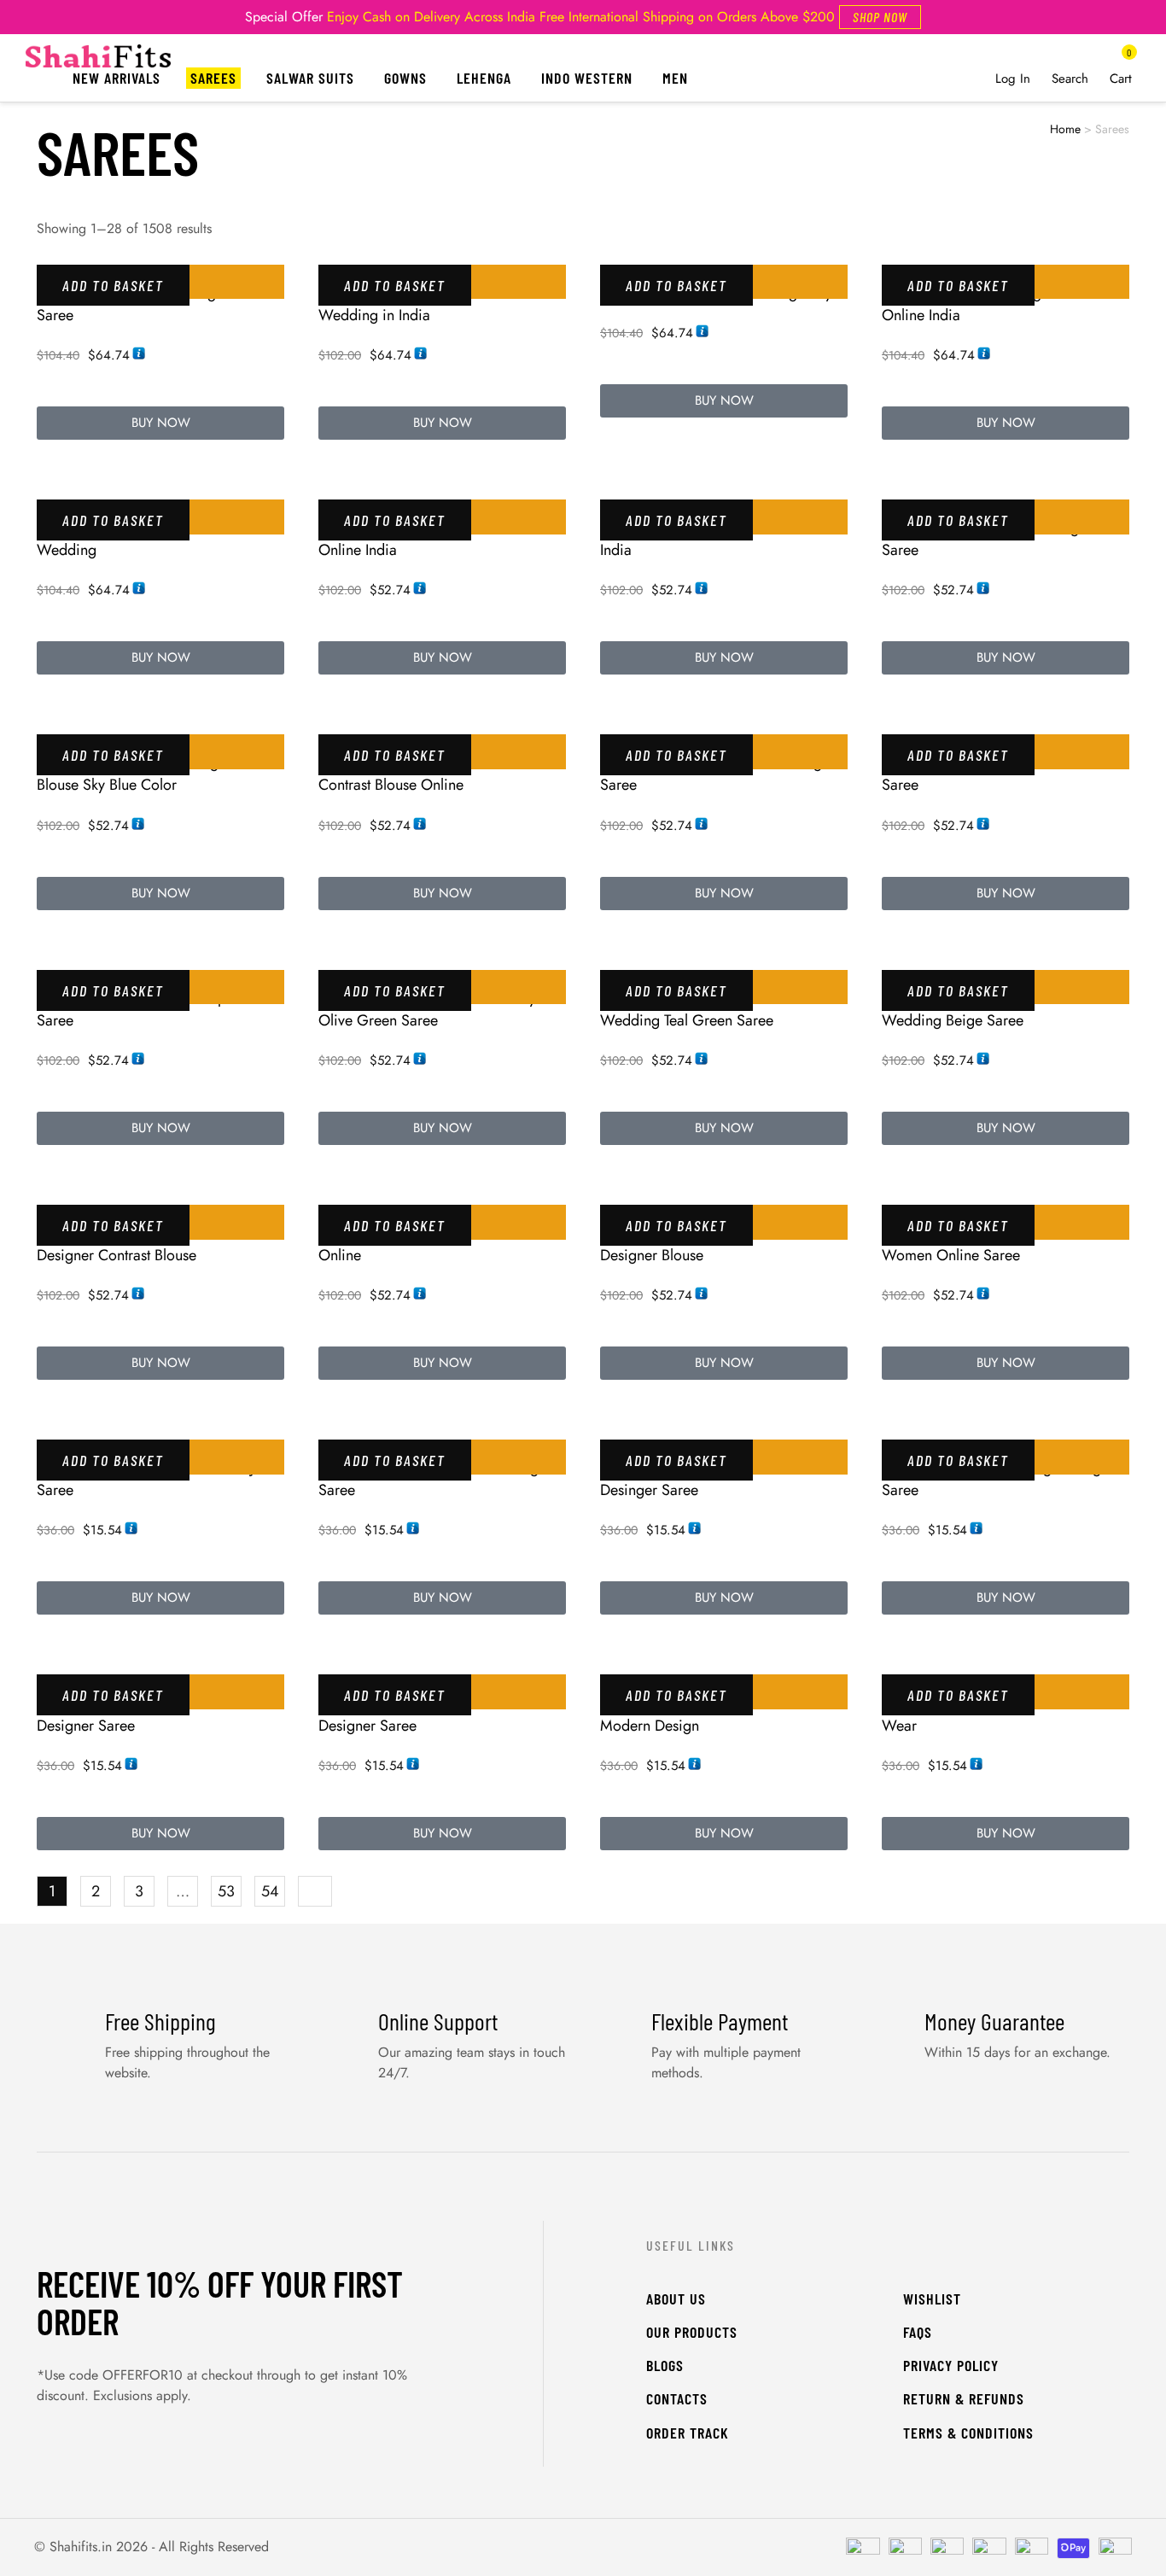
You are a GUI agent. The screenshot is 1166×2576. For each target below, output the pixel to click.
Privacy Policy (951, 2365)
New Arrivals (117, 78)
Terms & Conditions (968, 2433)
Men (675, 78)
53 (226, 1891)
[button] (880, 17)
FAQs (918, 2332)
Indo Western (587, 78)
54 (270, 1891)
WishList (932, 2299)
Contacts (677, 2398)
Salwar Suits (310, 78)
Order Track (688, 2433)
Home (1065, 129)
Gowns (405, 78)
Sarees (213, 78)
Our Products (692, 2332)
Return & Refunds (964, 2398)
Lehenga (484, 78)
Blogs (665, 2365)
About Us (676, 2299)
